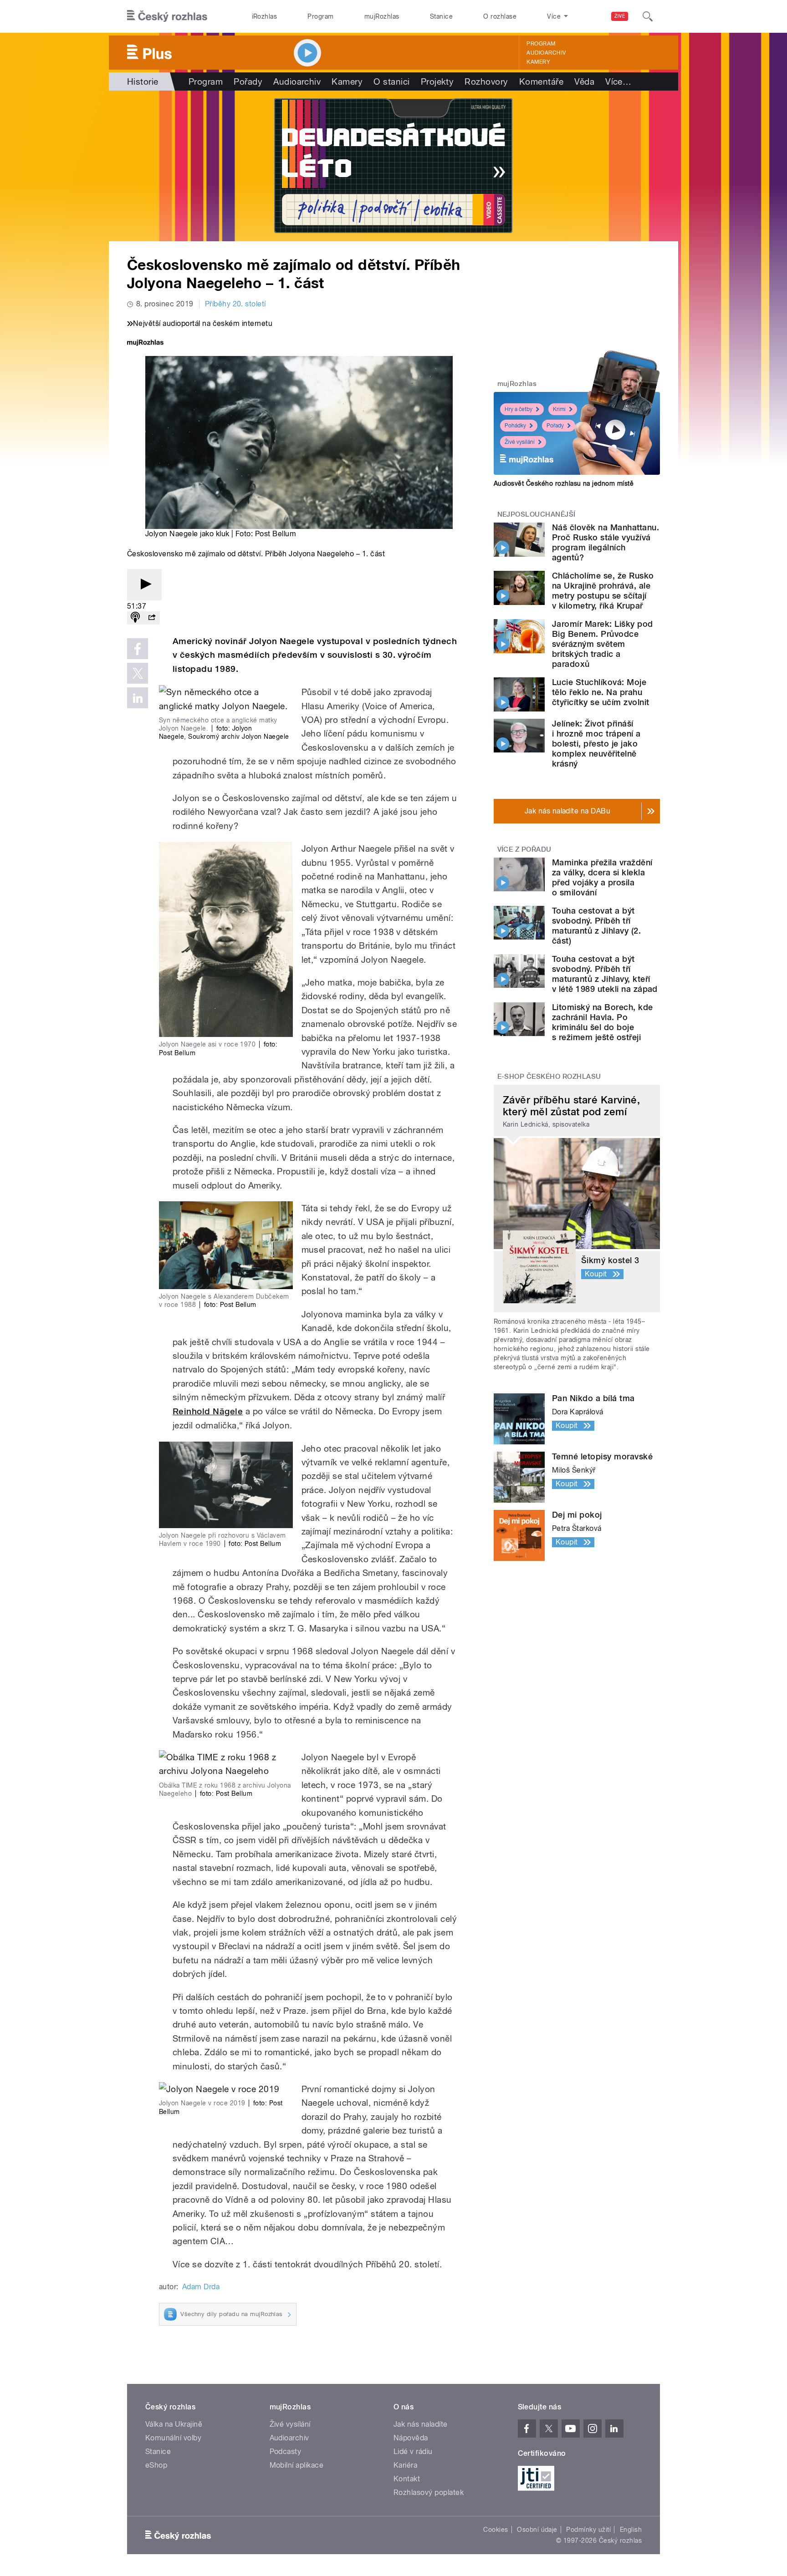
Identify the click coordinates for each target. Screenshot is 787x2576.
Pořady (248, 81)
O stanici (391, 81)
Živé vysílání (520, 442)
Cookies (496, 2530)
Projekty (437, 81)
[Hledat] (648, 16)
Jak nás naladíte (421, 2424)
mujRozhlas (382, 16)
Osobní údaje (537, 2530)
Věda (584, 81)
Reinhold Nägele (208, 1411)
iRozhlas (265, 16)
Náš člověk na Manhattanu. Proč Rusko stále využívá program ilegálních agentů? (606, 542)
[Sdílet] (152, 618)
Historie (143, 81)
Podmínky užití (588, 2530)
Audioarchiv (546, 53)
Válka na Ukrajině (174, 2424)
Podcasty (286, 2452)
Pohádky (515, 426)
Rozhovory (486, 81)
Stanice (441, 16)
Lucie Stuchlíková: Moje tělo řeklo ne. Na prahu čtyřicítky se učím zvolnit (600, 692)
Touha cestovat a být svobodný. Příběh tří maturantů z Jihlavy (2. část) (596, 926)
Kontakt (407, 2479)
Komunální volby (173, 2438)
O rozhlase (500, 16)
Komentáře (541, 81)
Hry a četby (519, 409)
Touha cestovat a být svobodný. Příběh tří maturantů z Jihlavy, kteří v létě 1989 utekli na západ (605, 974)
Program (320, 16)
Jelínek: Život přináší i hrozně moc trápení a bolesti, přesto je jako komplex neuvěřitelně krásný (596, 744)
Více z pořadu (524, 849)
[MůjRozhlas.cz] (145, 343)
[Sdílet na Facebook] (138, 649)
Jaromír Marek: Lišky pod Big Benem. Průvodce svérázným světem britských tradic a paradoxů (603, 644)
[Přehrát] (144, 585)
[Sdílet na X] (138, 673)
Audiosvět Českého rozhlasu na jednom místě (564, 483)
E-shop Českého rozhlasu (549, 1077)
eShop (156, 2465)
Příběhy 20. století (235, 304)
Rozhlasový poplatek (429, 2492)
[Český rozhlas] (167, 16)
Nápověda (411, 2438)
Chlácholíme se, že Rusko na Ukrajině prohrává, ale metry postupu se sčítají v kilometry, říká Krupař (603, 591)
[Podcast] (135, 618)
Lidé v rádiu (413, 2452)
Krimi (559, 409)
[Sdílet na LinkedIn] (138, 698)
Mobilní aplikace (297, 2465)
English (631, 2530)
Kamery (538, 62)
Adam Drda (201, 2287)
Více (618, 81)
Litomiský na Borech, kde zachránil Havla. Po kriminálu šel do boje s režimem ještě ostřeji (603, 1022)
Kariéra (405, 2465)
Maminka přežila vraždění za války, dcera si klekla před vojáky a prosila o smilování (602, 877)
